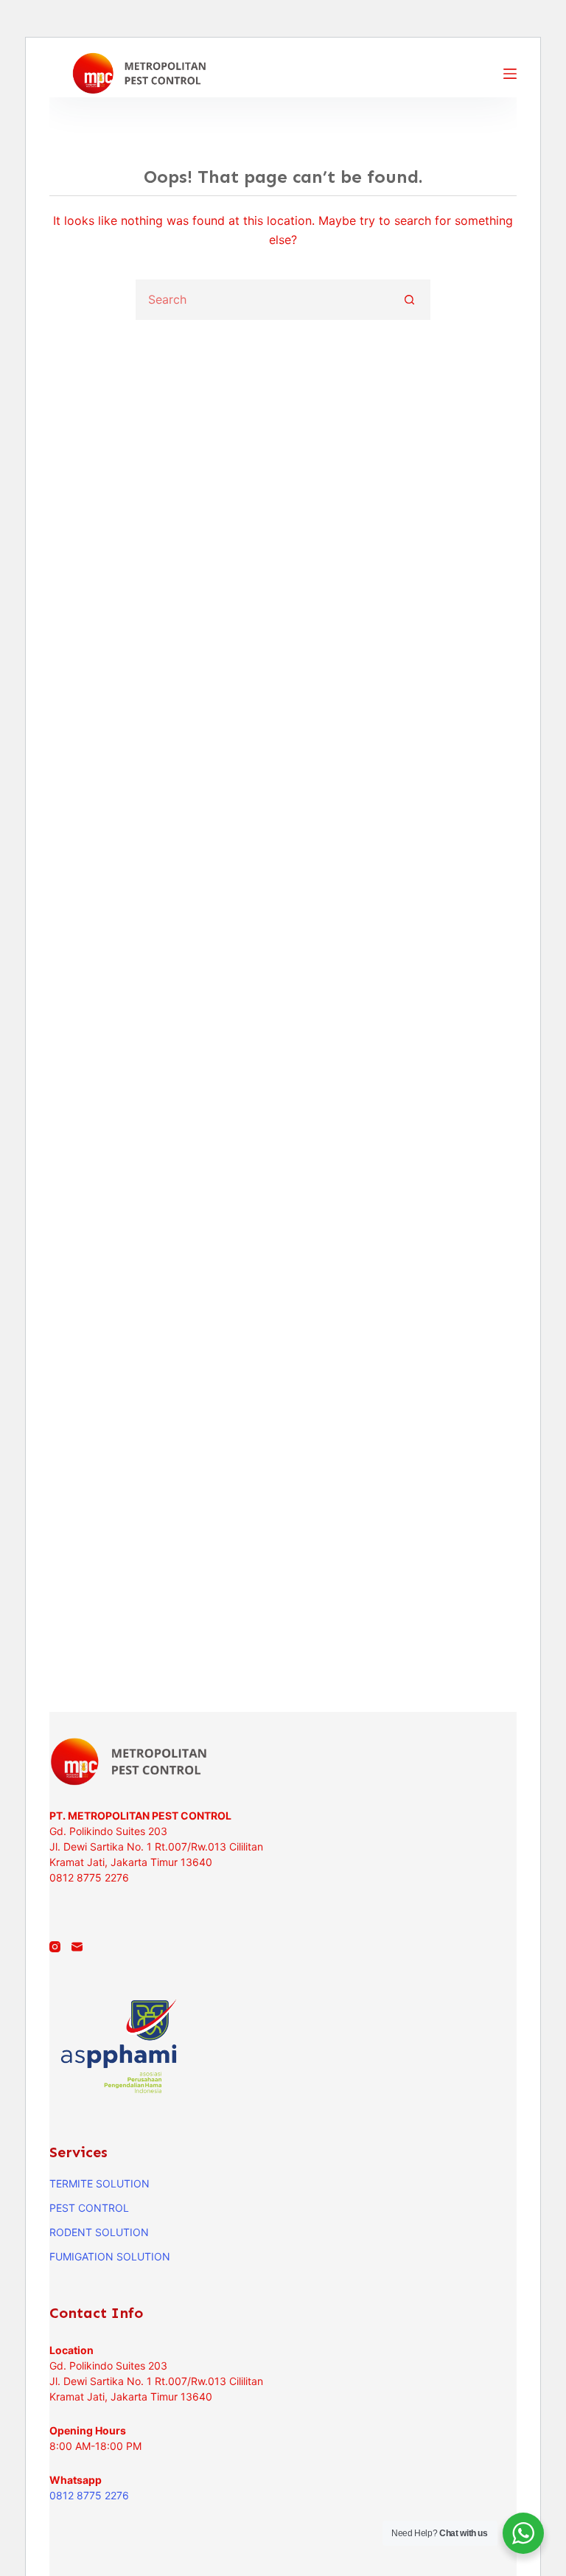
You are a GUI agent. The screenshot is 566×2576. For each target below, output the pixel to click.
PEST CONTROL (89, 2208)
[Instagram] (55, 1947)
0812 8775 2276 (89, 2495)
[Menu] (510, 74)
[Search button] (410, 300)
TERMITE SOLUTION (99, 2183)
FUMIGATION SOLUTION (110, 2256)
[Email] (77, 1947)
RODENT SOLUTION (99, 2232)
